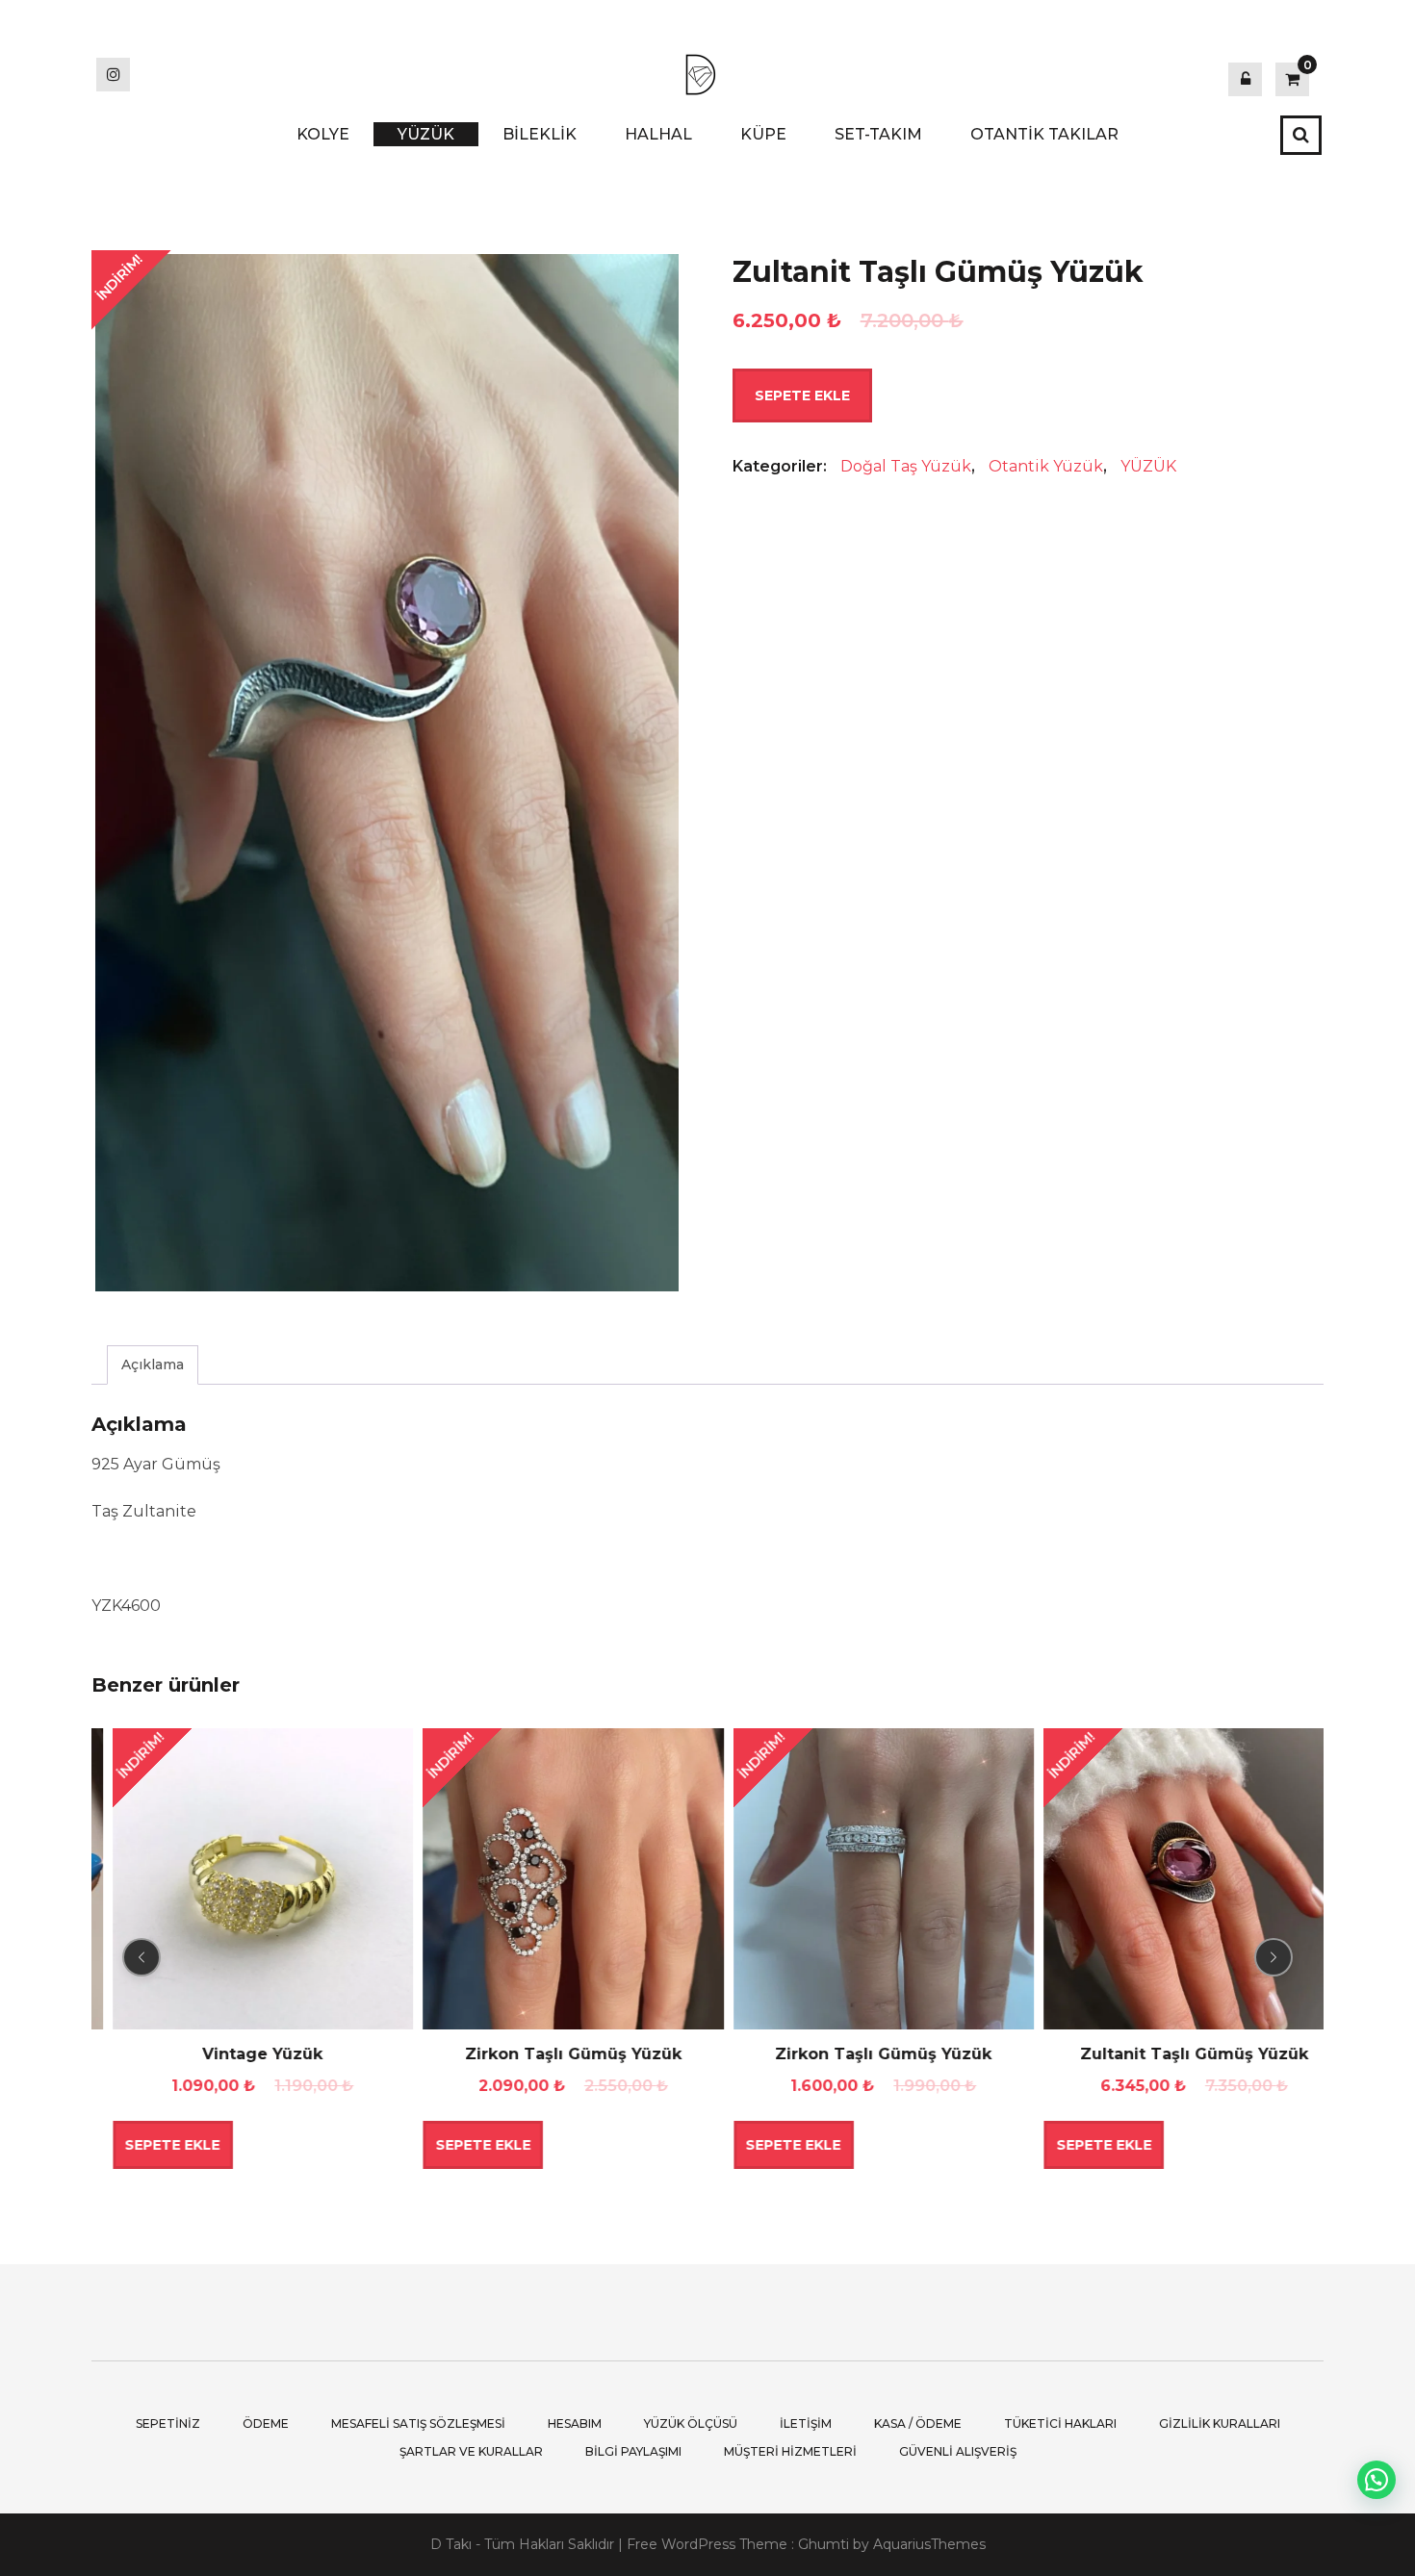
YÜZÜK (426, 134)
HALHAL (658, 134)
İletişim (806, 2423)
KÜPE (763, 134)
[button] (1376, 2480)
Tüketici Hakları (1060, 2423)
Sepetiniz (168, 2423)
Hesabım (575, 2423)
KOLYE (323, 134)
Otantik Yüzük (1046, 466)
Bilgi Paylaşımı (633, 2451)
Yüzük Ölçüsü (691, 2423)
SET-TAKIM (878, 134)
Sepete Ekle (802, 395)
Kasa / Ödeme (918, 2423)
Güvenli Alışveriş (958, 2451)
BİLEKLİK (540, 134)
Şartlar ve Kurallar (471, 2451)
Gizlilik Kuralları (1220, 2423)
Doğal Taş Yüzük (906, 466)
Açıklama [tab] (153, 1365)
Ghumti (823, 2544)
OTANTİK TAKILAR (1044, 134)
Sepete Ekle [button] (152, 2145)
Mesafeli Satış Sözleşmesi (418, 2423)
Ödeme (266, 2423)
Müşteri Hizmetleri (790, 2451)
